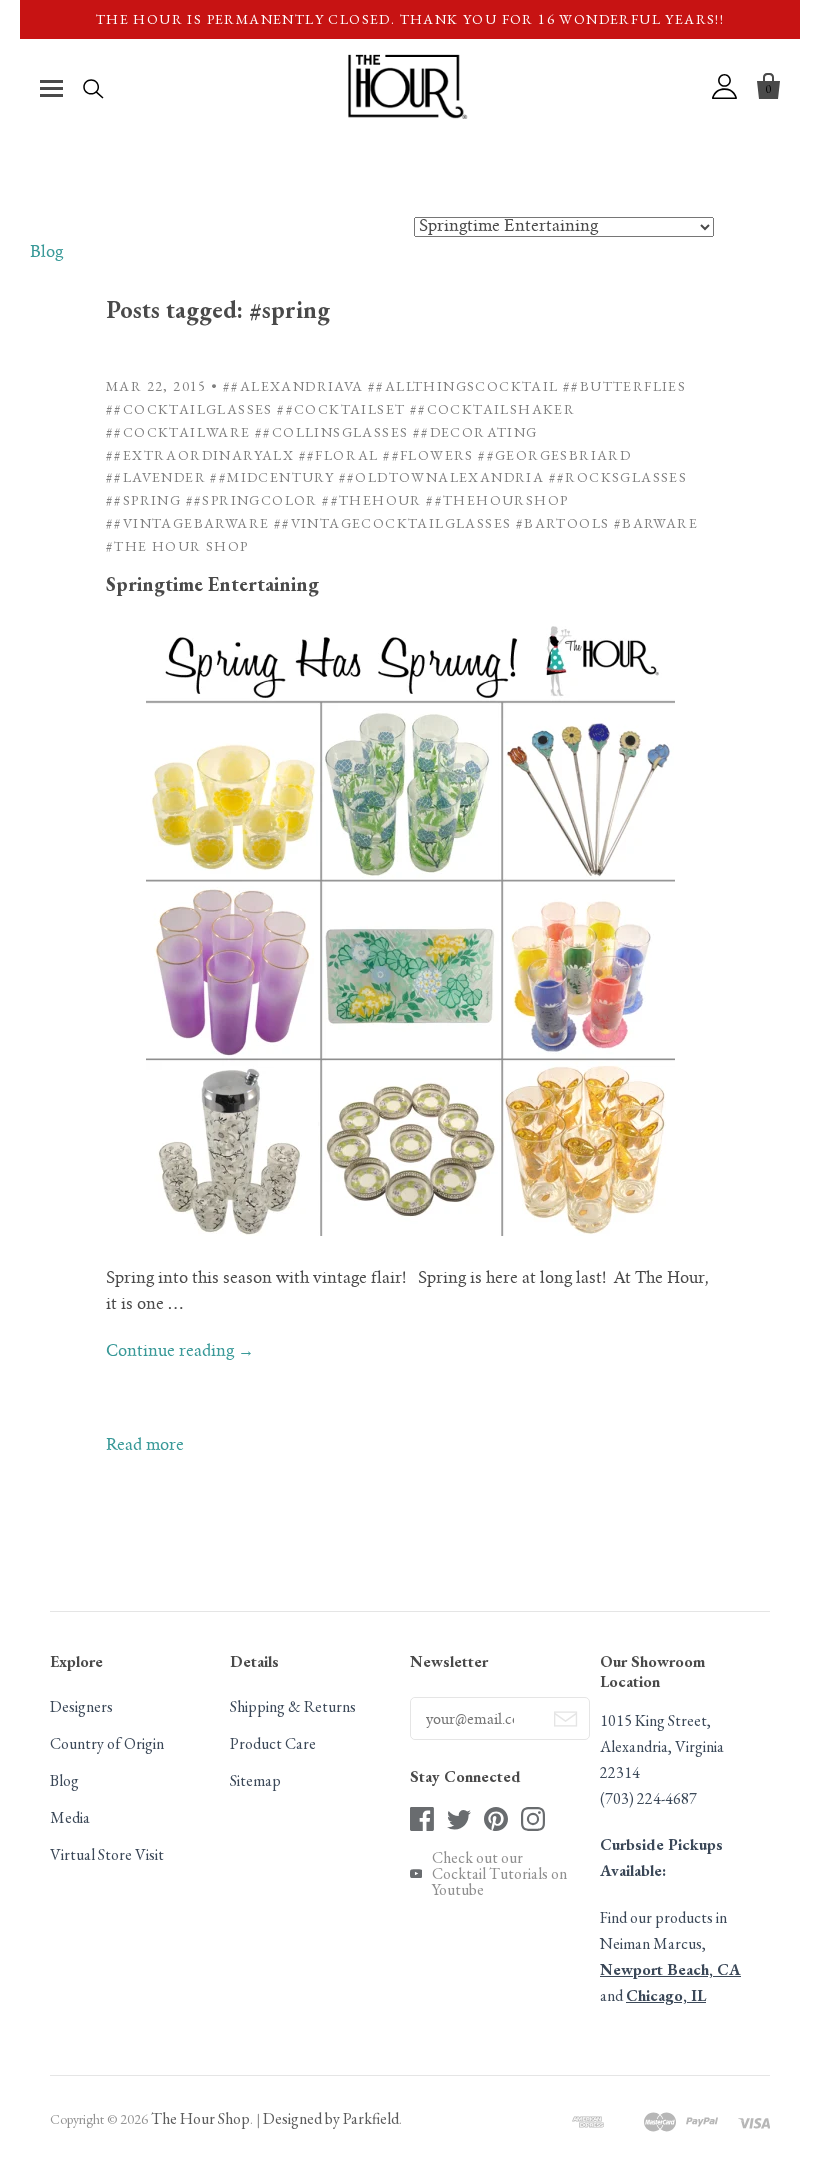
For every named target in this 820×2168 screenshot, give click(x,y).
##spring (143, 500)
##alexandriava (293, 386)
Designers (81, 1706)
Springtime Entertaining (212, 584)
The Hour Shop (200, 2118)
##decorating (475, 432)
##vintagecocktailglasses (393, 523)
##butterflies (624, 386)
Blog (46, 253)
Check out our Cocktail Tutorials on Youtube (499, 1874)
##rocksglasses (618, 477)
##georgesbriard (554, 455)
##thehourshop (497, 500)
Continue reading (180, 1352)
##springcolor (252, 500)
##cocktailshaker (492, 409)
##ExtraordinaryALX (200, 455)
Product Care (273, 1743)
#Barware (656, 523)
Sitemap (255, 1780)
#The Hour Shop (177, 546)
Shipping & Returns (293, 1706)
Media (70, 1817)
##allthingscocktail (463, 386)
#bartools (563, 523)
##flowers (428, 455)
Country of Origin (107, 1743)
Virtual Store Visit (107, 1854)
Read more (145, 1446)
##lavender (156, 477)
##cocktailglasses (189, 409)
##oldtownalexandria (442, 477)
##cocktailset (341, 409)
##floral (339, 455)
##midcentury (272, 477)
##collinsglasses (331, 432)
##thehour (372, 500)
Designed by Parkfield (331, 2118)
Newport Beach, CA (670, 1969)
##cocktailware (178, 432)
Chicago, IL (666, 1995)
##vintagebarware (187, 523)
